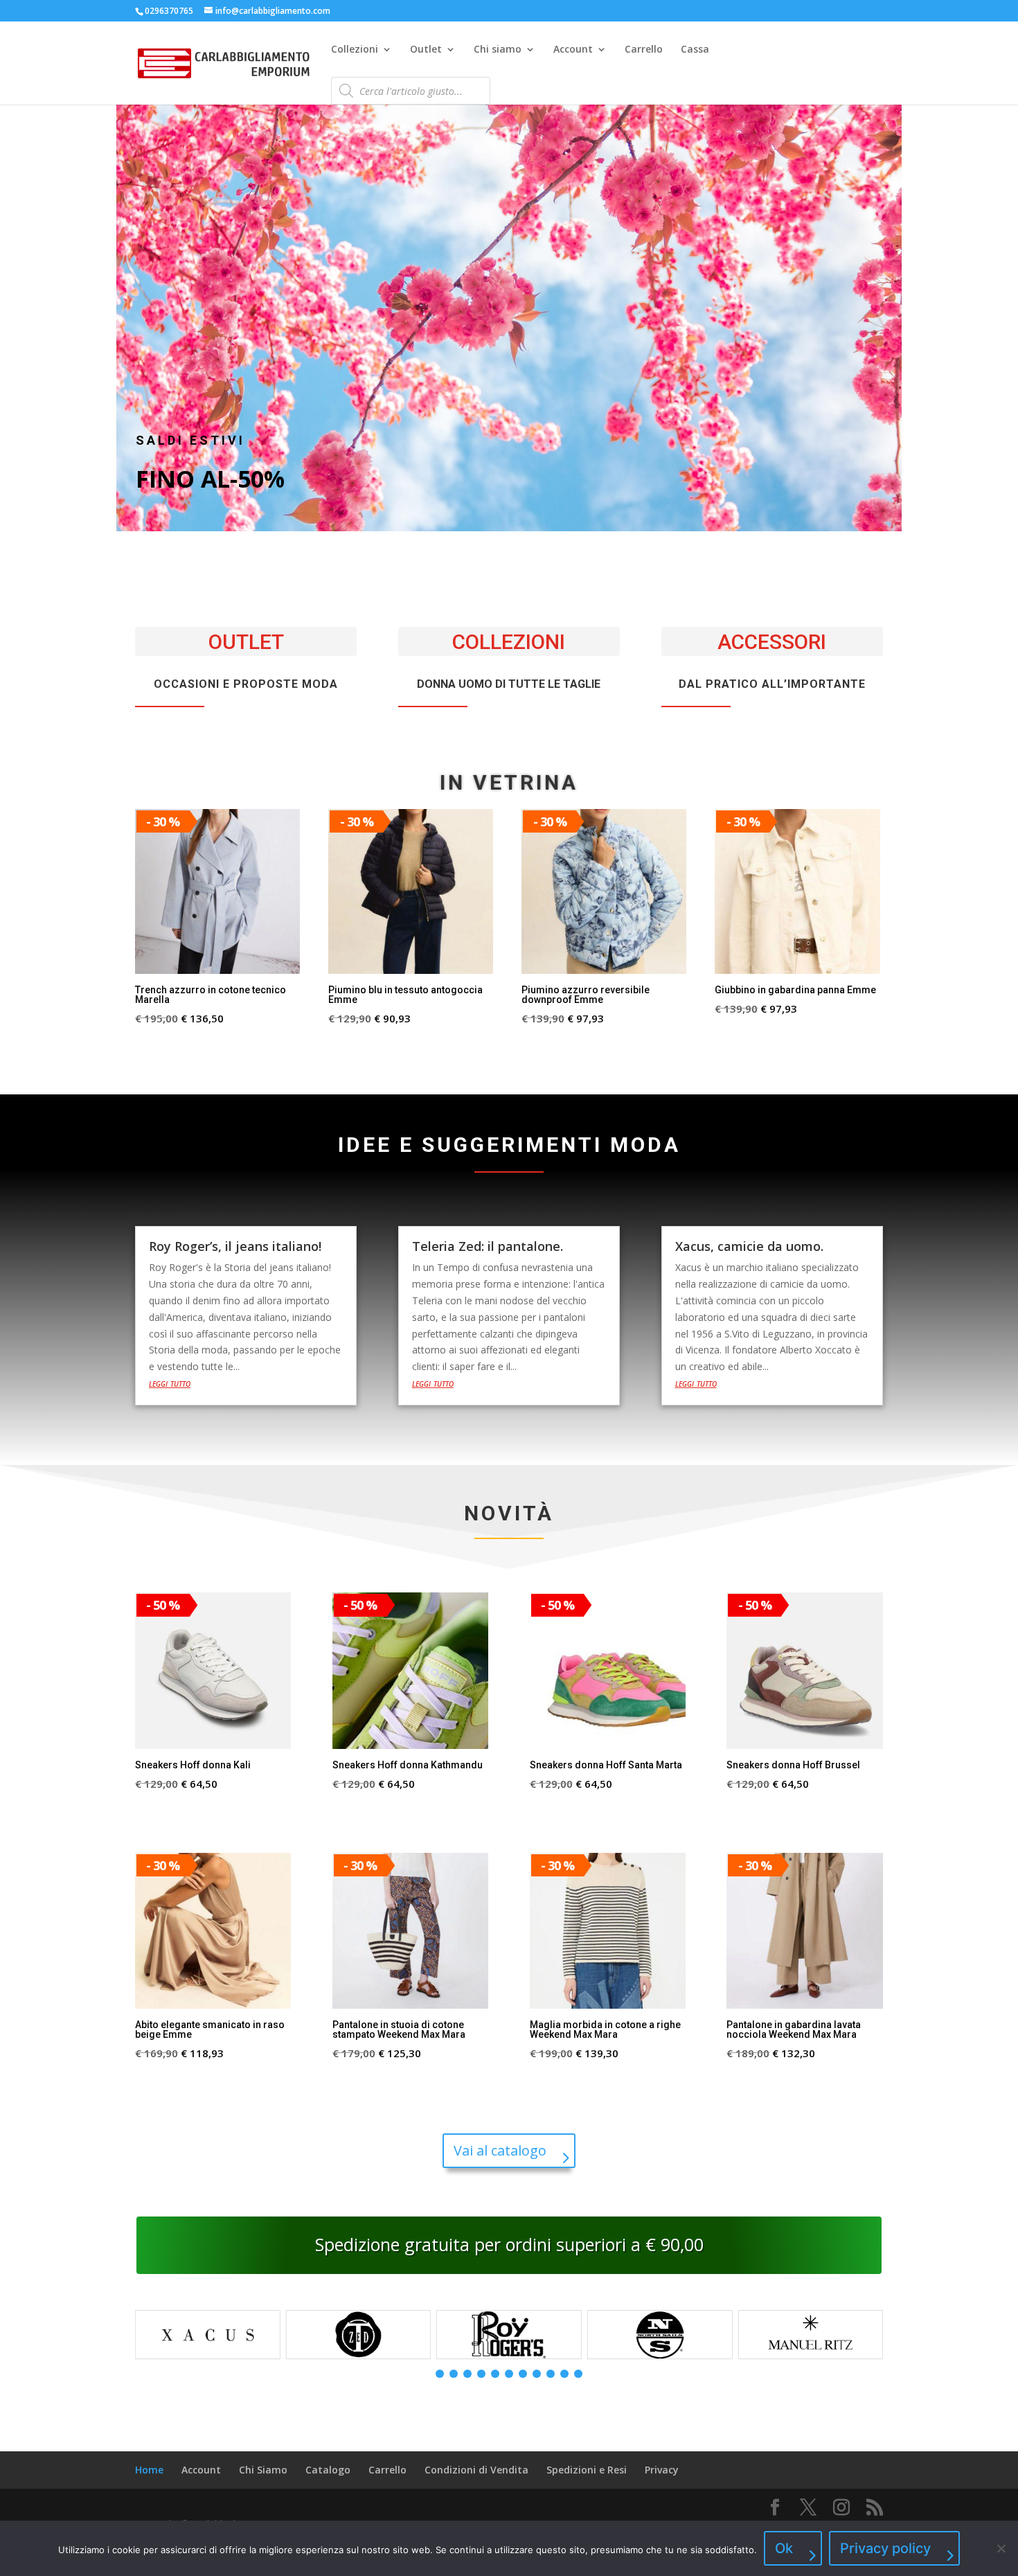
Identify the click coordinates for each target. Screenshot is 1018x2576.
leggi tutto (170, 1383)
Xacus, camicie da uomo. (749, 1246)
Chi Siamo (263, 2470)
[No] (1001, 2548)
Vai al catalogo (500, 2150)
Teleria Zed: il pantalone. (488, 1246)
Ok (784, 2548)
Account (573, 50)
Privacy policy (885, 2548)
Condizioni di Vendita (476, 2470)
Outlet (426, 50)
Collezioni (355, 50)
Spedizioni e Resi (587, 2470)
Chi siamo (498, 50)
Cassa (695, 50)
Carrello (644, 50)
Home (149, 2470)
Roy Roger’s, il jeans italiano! (235, 1246)
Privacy (662, 2470)
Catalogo (328, 2470)
